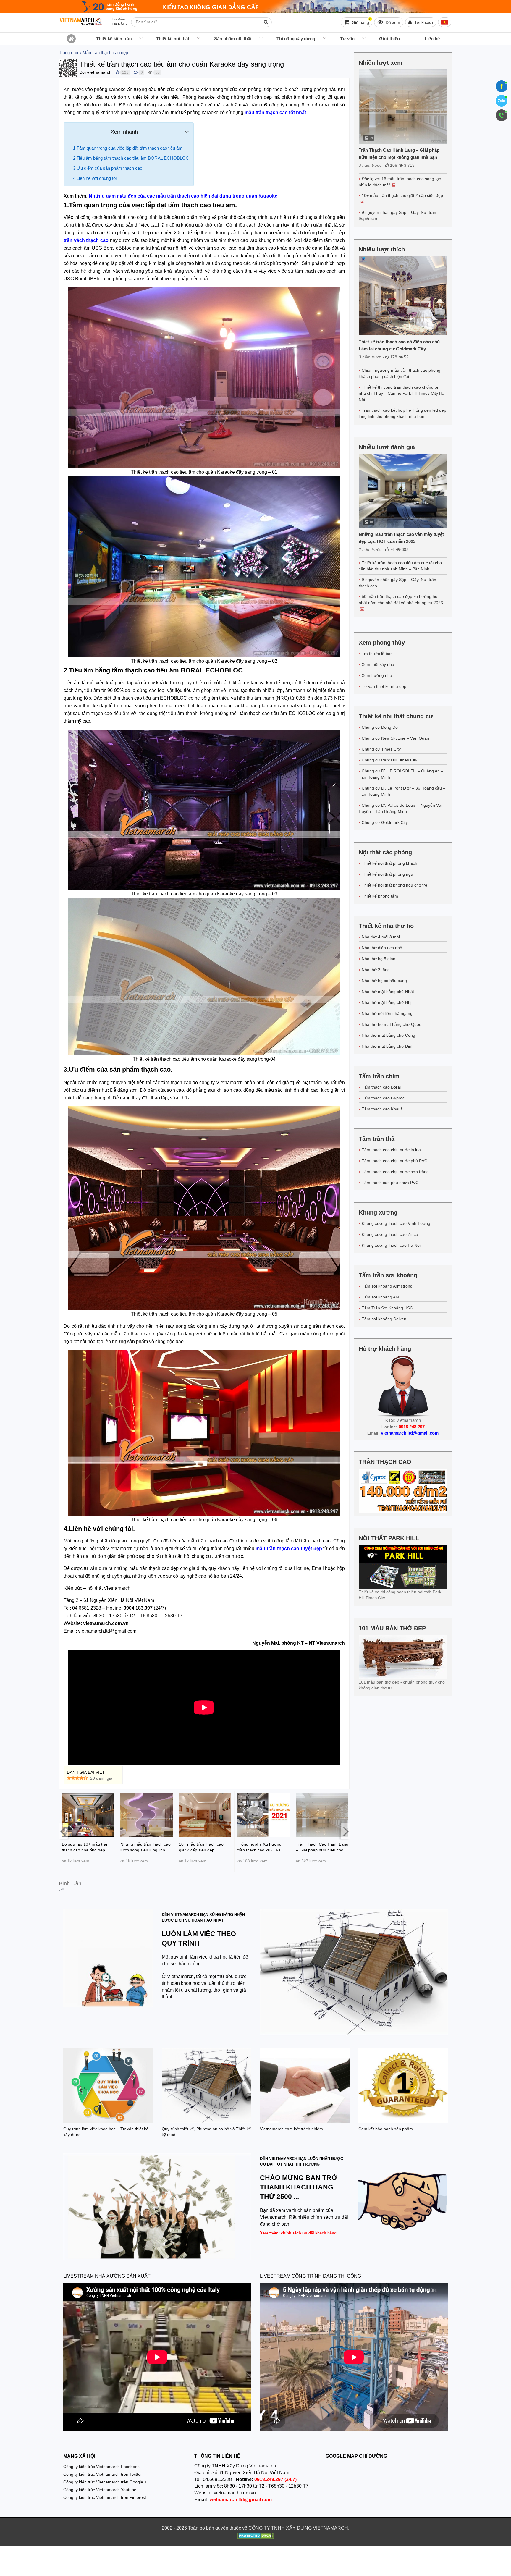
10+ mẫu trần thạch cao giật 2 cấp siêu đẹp (402, 195)
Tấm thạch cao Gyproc (383, 1098)
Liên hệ (432, 39)
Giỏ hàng (361, 21)
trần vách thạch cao (86, 240)
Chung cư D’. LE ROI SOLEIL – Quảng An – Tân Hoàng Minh (401, 774)
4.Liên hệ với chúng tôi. (95, 178)
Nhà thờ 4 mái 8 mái (381, 937)
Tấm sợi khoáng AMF (382, 1297)
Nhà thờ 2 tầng (376, 970)
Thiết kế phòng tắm (380, 896)
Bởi (83, 72)
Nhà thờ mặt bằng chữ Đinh (388, 1046)
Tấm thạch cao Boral (381, 1087)
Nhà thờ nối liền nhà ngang (387, 1013)
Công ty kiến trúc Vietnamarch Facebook (101, 2467)
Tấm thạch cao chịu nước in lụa (391, 1150)
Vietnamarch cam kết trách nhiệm (291, 2129)
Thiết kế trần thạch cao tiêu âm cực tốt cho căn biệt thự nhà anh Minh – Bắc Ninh (400, 566)
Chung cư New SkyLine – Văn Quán (395, 738)
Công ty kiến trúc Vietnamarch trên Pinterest (105, 2497)
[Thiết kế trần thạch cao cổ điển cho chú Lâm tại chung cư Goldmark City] (403, 296)
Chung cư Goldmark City (385, 822)
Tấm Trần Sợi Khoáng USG (387, 1308)
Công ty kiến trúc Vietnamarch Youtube (100, 2490)
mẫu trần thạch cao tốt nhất (275, 113)
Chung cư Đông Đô (380, 727)
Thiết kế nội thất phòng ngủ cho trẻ (394, 885)
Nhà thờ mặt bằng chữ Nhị (387, 1002)
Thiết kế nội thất (173, 39)
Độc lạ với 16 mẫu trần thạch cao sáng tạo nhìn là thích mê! (400, 182)
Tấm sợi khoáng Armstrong (387, 1286)
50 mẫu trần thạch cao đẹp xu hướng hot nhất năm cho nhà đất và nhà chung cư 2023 (401, 600)
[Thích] (117, 72)
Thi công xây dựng (296, 39)
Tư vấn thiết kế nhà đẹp (384, 686)
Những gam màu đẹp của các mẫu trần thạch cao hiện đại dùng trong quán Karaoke (183, 196)
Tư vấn (347, 39)
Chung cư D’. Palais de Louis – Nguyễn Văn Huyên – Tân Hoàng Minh (401, 808)
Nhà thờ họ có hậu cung (384, 981)
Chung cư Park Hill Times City (389, 760)
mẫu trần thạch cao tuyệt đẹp (289, 1549)
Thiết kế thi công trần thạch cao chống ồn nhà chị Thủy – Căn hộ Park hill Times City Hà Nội (402, 393)
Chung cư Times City (381, 749)
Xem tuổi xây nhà (378, 664)
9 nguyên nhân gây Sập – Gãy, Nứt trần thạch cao (397, 215)
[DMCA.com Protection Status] (256, 2536)
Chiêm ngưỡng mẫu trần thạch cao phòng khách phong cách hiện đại (400, 373)
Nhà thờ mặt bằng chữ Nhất (388, 992)
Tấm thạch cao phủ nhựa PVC (390, 1183)
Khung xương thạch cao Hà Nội (391, 1245)
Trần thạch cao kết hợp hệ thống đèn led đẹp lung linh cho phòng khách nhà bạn (402, 413)
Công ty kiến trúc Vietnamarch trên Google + (105, 2482)
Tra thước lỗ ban (377, 654)
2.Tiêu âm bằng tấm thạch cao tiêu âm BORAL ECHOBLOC (131, 158)
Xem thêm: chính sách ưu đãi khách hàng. (299, 2233)
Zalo (502, 101)
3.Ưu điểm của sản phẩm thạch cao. (108, 168)
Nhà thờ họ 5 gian (379, 959)
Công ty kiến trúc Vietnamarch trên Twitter (103, 2474)
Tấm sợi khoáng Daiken (384, 1319)
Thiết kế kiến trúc (114, 39)
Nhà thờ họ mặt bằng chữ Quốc (391, 1024)
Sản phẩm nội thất (233, 39)
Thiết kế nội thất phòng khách (389, 863)
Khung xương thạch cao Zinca (390, 1234)
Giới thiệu (389, 39)
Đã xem (392, 22)
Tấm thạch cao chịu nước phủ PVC (394, 1161)
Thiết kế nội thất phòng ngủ (387, 874)
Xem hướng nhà (377, 675)
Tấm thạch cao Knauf (382, 1109)
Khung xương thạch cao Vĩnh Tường (396, 1223)
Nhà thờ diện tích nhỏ (382, 948)
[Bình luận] (136, 72)
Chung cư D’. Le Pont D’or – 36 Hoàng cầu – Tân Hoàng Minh (402, 791)
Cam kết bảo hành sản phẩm (386, 2129)
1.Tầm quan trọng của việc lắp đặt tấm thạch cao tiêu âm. (128, 148)
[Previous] (63, 1831)
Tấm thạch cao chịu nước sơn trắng (395, 1172)
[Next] (345, 1831)
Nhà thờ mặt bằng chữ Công (388, 1035)
